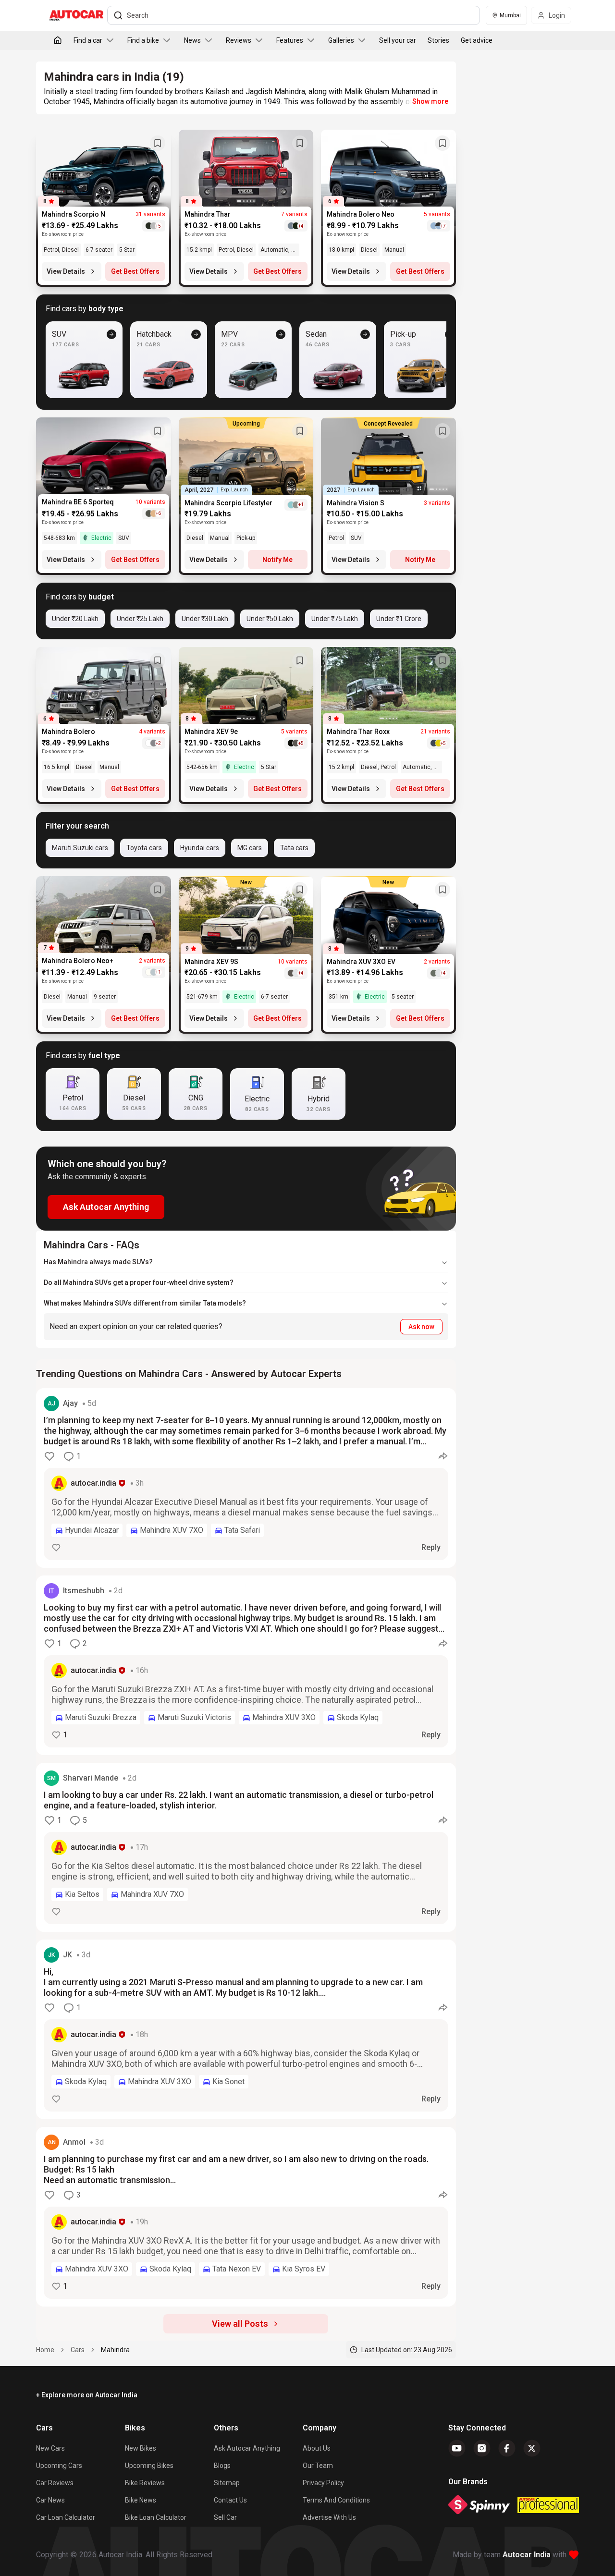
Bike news (141, 2500)
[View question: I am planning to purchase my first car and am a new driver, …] (246, 2217)
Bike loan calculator (156, 2517)
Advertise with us (329, 2517)
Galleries (341, 40)
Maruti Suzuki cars (80, 848)
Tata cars (294, 848)
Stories (438, 40)
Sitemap (227, 2483)
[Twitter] (532, 2448)
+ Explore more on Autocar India (87, 2395)
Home (45, 2350)
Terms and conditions (336, 2500)
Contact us (230, 2500)
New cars (50, 2448)
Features (290, 40)
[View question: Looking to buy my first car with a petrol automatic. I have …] (246, 1665)
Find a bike (143, 40)
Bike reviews (145, 2483)
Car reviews (55, 2483)
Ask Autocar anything (247, 2448)
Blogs (222, 2466)
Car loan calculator (66, 2517)
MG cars (250, 848)
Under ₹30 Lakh (205, 619)
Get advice (477, 40)
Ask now (421, 1327)
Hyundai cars (200, 848)
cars (78, 2350)
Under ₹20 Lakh (75, 619)
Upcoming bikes (149, 2466)
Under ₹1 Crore (399, 619)
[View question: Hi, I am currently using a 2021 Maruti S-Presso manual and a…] (246, 2029)
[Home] (58, 40)
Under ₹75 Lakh (335, 619)
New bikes (141, 2448)
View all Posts (240, 2324)
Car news (50, 2500)
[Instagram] (482, 2448)
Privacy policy (323, 2483)
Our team (318, 2466)
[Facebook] (507, 2448)
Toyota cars (144, 848)
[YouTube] (457, 2448)
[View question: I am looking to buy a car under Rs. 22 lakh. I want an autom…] (246, 1847)
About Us (317, 2448)
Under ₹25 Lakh (140, 619)
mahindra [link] (115, 2350)
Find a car (88, 40)
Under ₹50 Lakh (270, 619)
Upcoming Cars (59, 2466)
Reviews (239, 40)
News (192, 40)
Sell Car (225, 2517)
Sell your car (398, 40)
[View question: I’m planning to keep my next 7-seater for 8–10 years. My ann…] (246, 1478)
